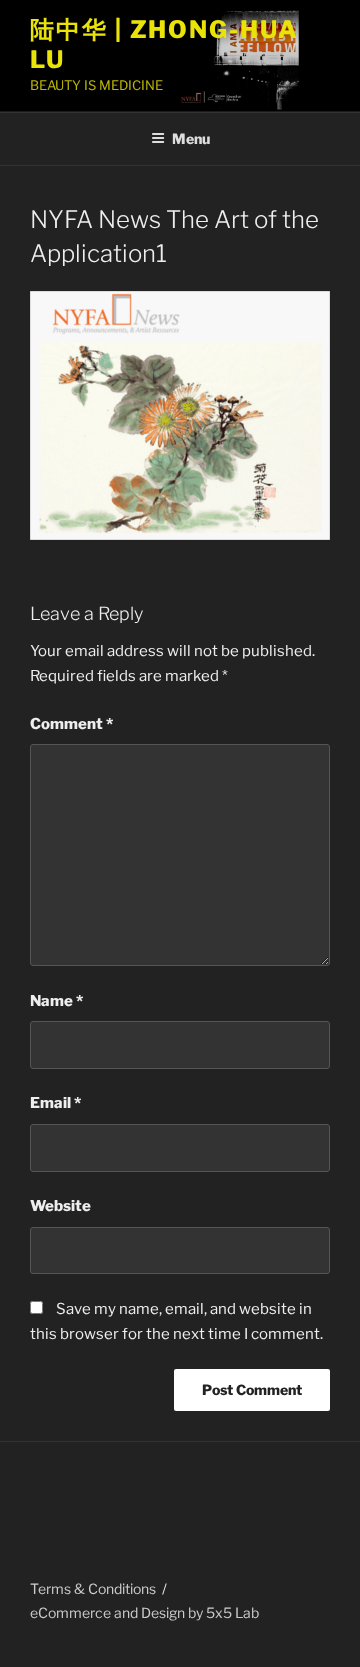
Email (55, 1103)
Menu (191, 138)
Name (56, 1001)
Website (60, 1206)
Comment (71, 724)
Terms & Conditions (93, 1588)
